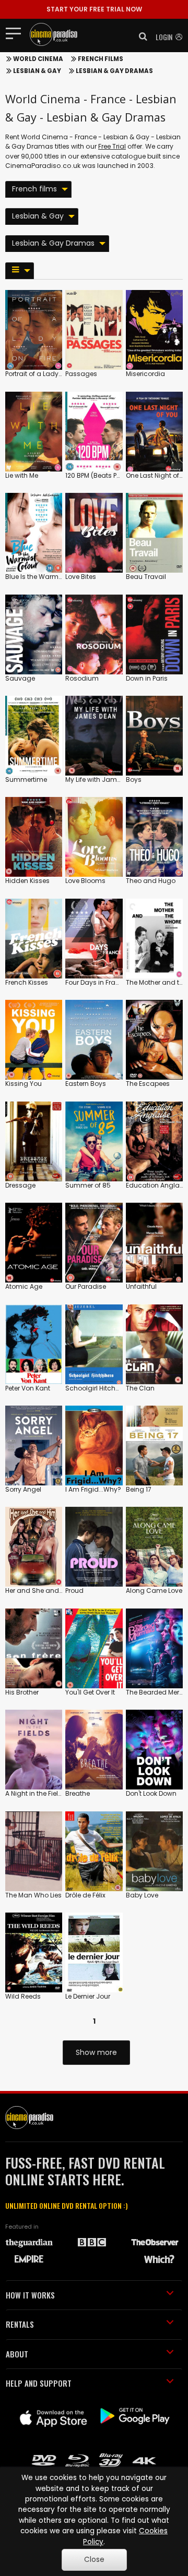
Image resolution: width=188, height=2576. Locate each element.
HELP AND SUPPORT (39, 2383)
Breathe (78, 1793)
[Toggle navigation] (16, 33)
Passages (81, 374)
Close (94, 2560)
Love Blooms (85, 881)
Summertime (26, 779)
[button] (140, 37)
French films (101, 59)
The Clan (140, 1388)
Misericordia (145, 374)
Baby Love (142, 1895)
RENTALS (20, 2324)
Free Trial (112, 146)
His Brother (22, 1692)
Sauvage (20, 678)
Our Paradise (86, 1286)
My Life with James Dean (104, 779)
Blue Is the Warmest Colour (48, 577)
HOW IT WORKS (30, 2295)
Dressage (20, 1185)
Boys (134, 779)
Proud (74, 1591)
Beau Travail (146, 577)
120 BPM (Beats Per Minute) (106, 475)
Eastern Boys (86, 1084)
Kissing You (23, 1084)
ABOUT (17, 2354)
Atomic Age (24, 1286)
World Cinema (38, 59)
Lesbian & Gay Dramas (114, 71)
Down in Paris (147, 678)
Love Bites (81, 577)
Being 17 (139, 1489)
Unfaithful (141, 1286)
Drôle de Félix (85, 1895)
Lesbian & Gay (37, 71)
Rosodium (82, 678)
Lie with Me (22, 475)
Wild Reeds (23, 1996)
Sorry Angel (23, 1489)
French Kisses (27, 982)
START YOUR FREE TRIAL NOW (94, 9)
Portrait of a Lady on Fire (43, 374)
